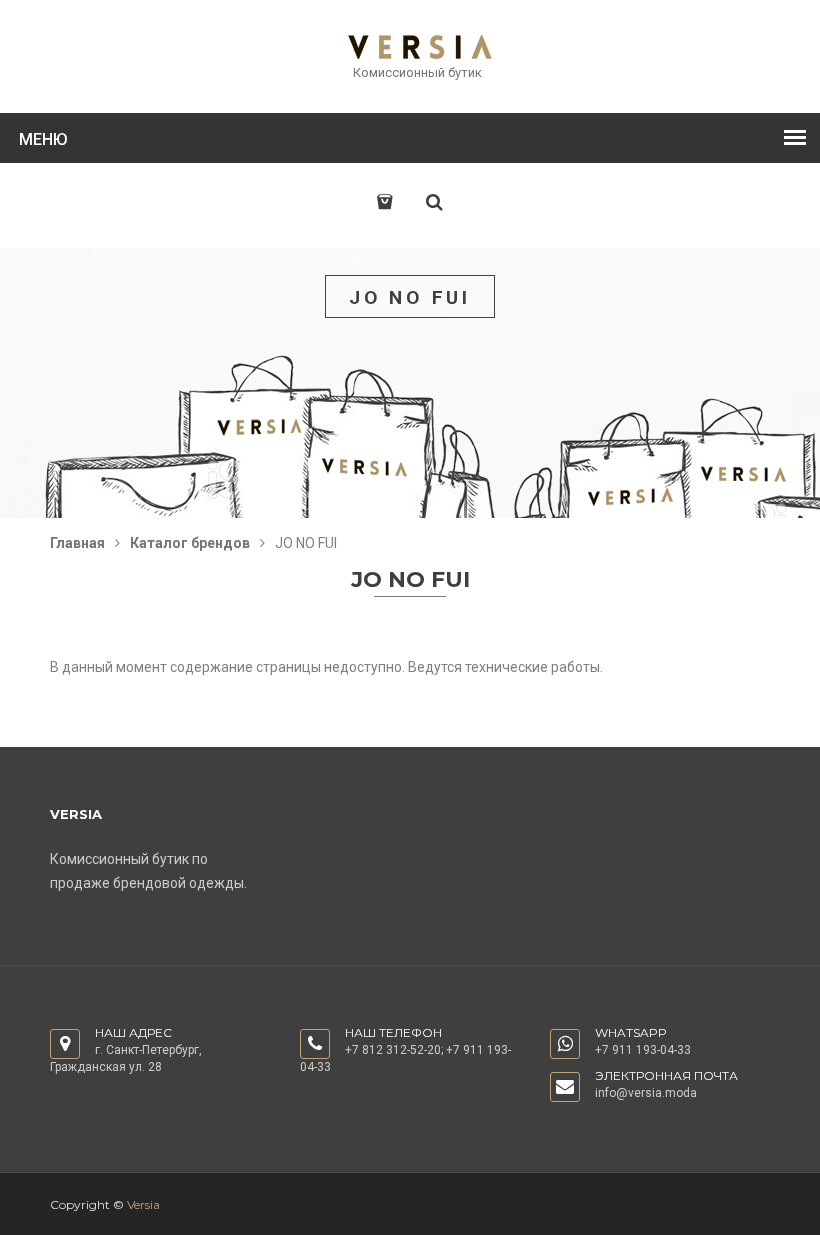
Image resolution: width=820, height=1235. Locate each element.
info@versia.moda (646, 1093)
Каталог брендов (190, 543)
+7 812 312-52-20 (393, 1050)
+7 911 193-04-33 (643, 1050)
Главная (77, 543)
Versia (143, 1204)
